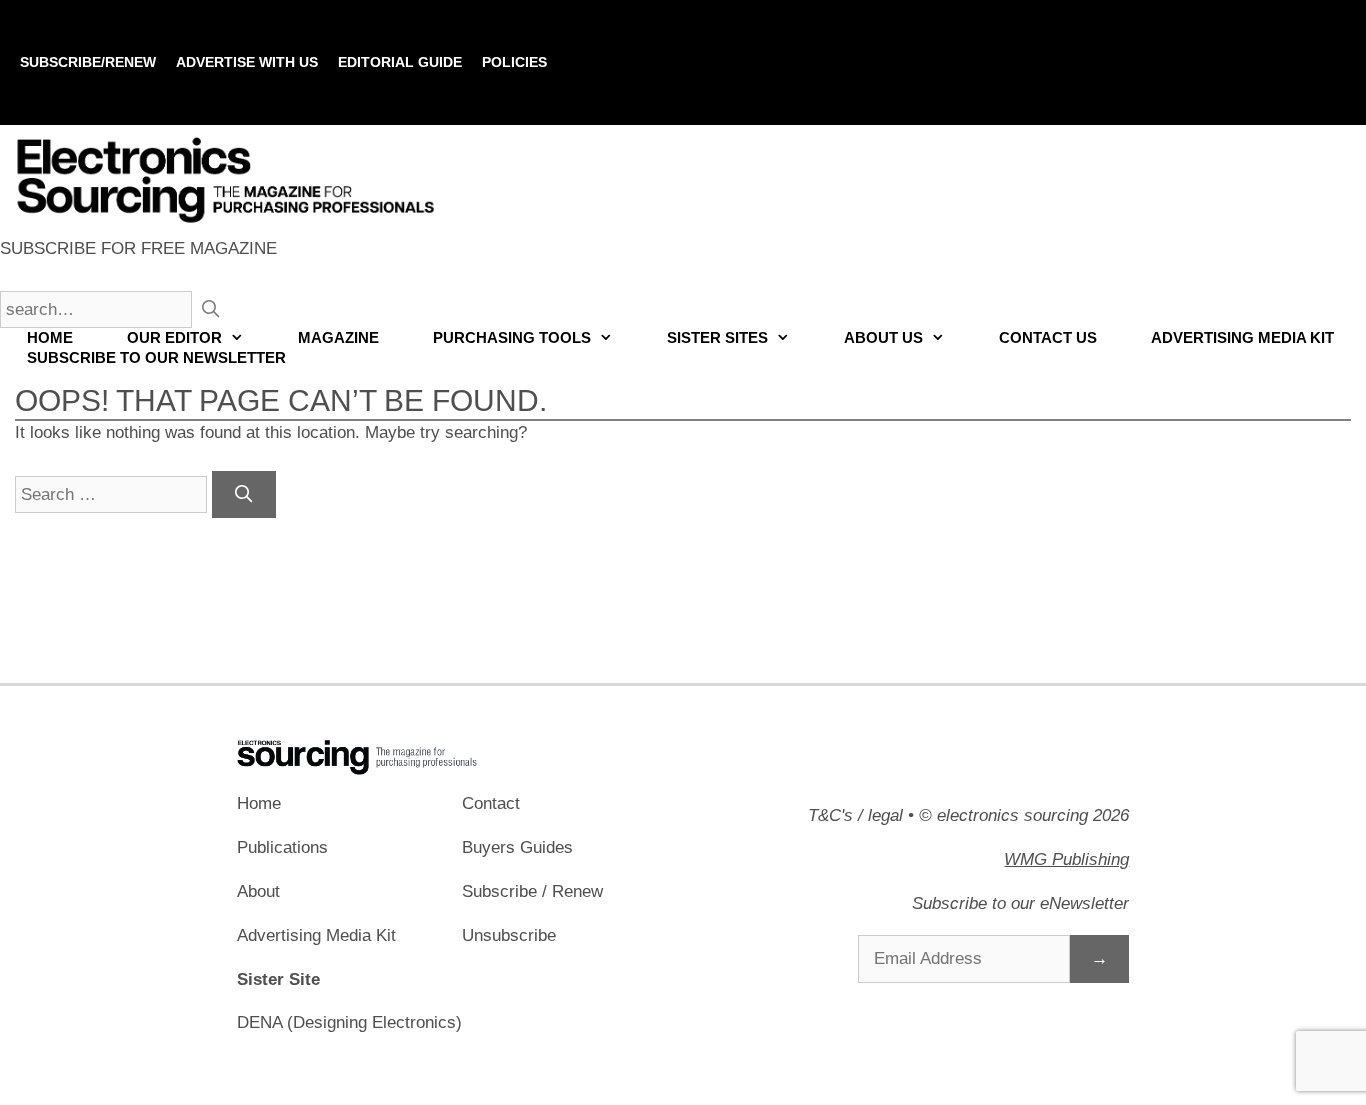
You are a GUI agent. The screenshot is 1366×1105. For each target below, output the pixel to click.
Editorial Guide (400, 62)
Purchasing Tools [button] (512, 337)
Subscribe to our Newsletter (156, 357)
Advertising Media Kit (1242, 337)
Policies (514, 62)
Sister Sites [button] (717, 337)
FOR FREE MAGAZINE (138, 248)
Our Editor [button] (174, 337)
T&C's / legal (855, 815)
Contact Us (1048, 337)
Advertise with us (247, 62)
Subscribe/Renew (88, 62)
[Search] (244, 495)
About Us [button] (883, 337)
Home (50, 337)
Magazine (338, 337)
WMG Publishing (1066, 859)
